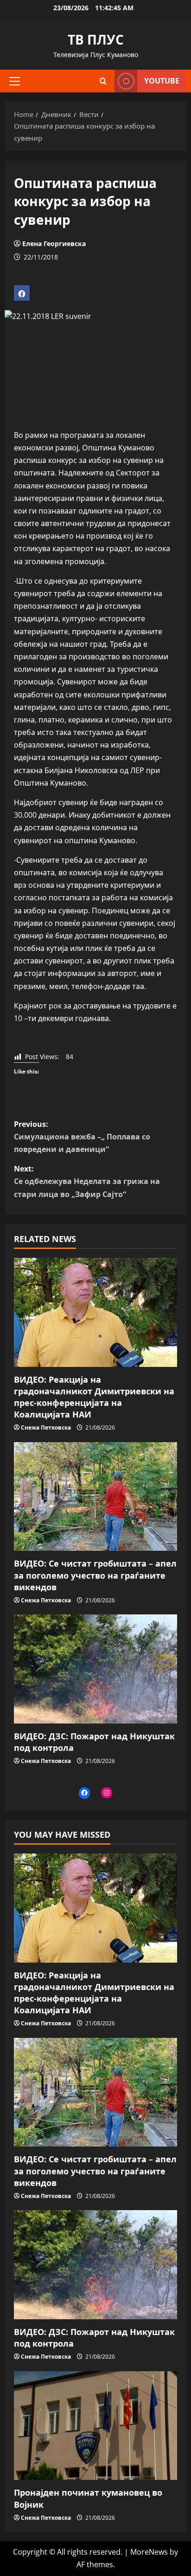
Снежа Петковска (46, 1428)
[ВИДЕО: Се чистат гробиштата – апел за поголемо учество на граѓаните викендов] (95, 1497)
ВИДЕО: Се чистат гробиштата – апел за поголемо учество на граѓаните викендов (95, 1575)
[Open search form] (103, 81)
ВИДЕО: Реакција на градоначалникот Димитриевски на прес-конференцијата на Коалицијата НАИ (94, 1397)
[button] (15, 81)
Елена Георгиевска (54, 244)
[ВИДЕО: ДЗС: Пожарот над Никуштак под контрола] (95, 1669)
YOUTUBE (162, 81)
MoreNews (149, 2552)
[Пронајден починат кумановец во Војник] (95, 2426)
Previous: (82, 1137)
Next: (87, 1181)
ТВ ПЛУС (96, 39)
